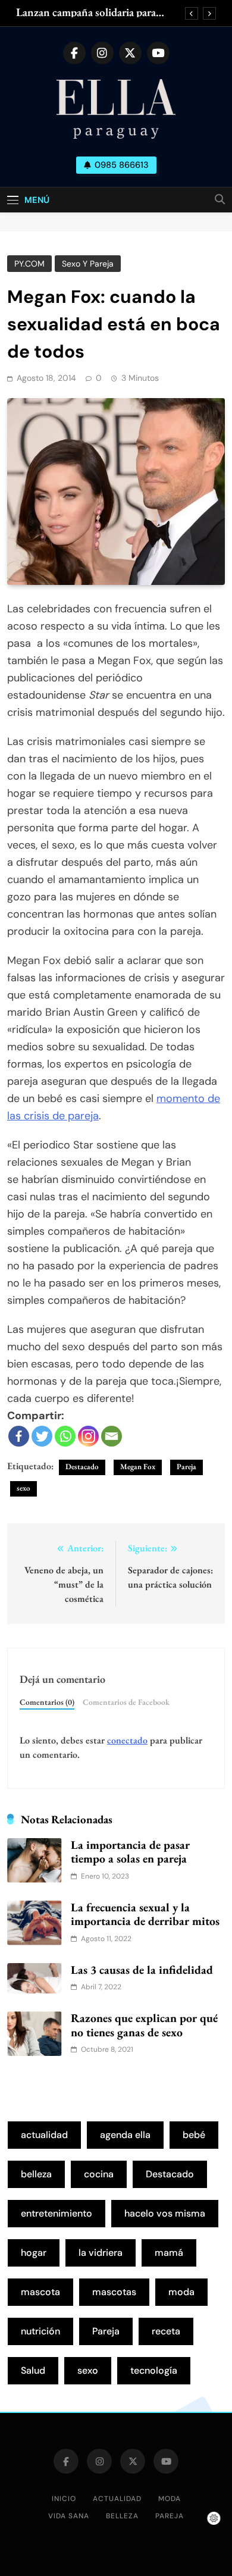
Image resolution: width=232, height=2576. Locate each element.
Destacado (82, 1467)
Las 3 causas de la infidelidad (142, 1970)
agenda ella (125, 2135)
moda (181, 2292)
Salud (33, 2370)
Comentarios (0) (47, 1702)
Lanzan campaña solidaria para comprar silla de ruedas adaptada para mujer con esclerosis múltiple (93, 12)
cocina (99, 2174)
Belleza (122, 2516)
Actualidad (117, 2499)
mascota (40, 2292)
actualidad (44, 2135)
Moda (170, 2499)
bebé (194, 2135)
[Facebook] (19, 1436)
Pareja (186, 1467)
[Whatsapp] (65, 1436)
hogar (34, 2253)
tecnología (154, 2370)
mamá (169, 2253)
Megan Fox (138, 1467)
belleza (36, 2174)
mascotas (114, 2292)
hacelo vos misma (165, 2213)
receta (166, 2331)
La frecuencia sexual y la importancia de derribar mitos (145, 1914)
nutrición (40, 2331)
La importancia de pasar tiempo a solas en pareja (130, 1852)
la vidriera (101, 2253)
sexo (23, 1488)
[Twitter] (42, 1436)
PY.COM (29, 264)
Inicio (64, 2499)
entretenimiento (57, 2213)
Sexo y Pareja (88, 264)
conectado (127, 1740)
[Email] (112, 1436)
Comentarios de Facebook (126, 1702)
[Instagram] (88, 1436)
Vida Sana (69, 2516)
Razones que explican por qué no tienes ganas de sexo (144, 2025)
